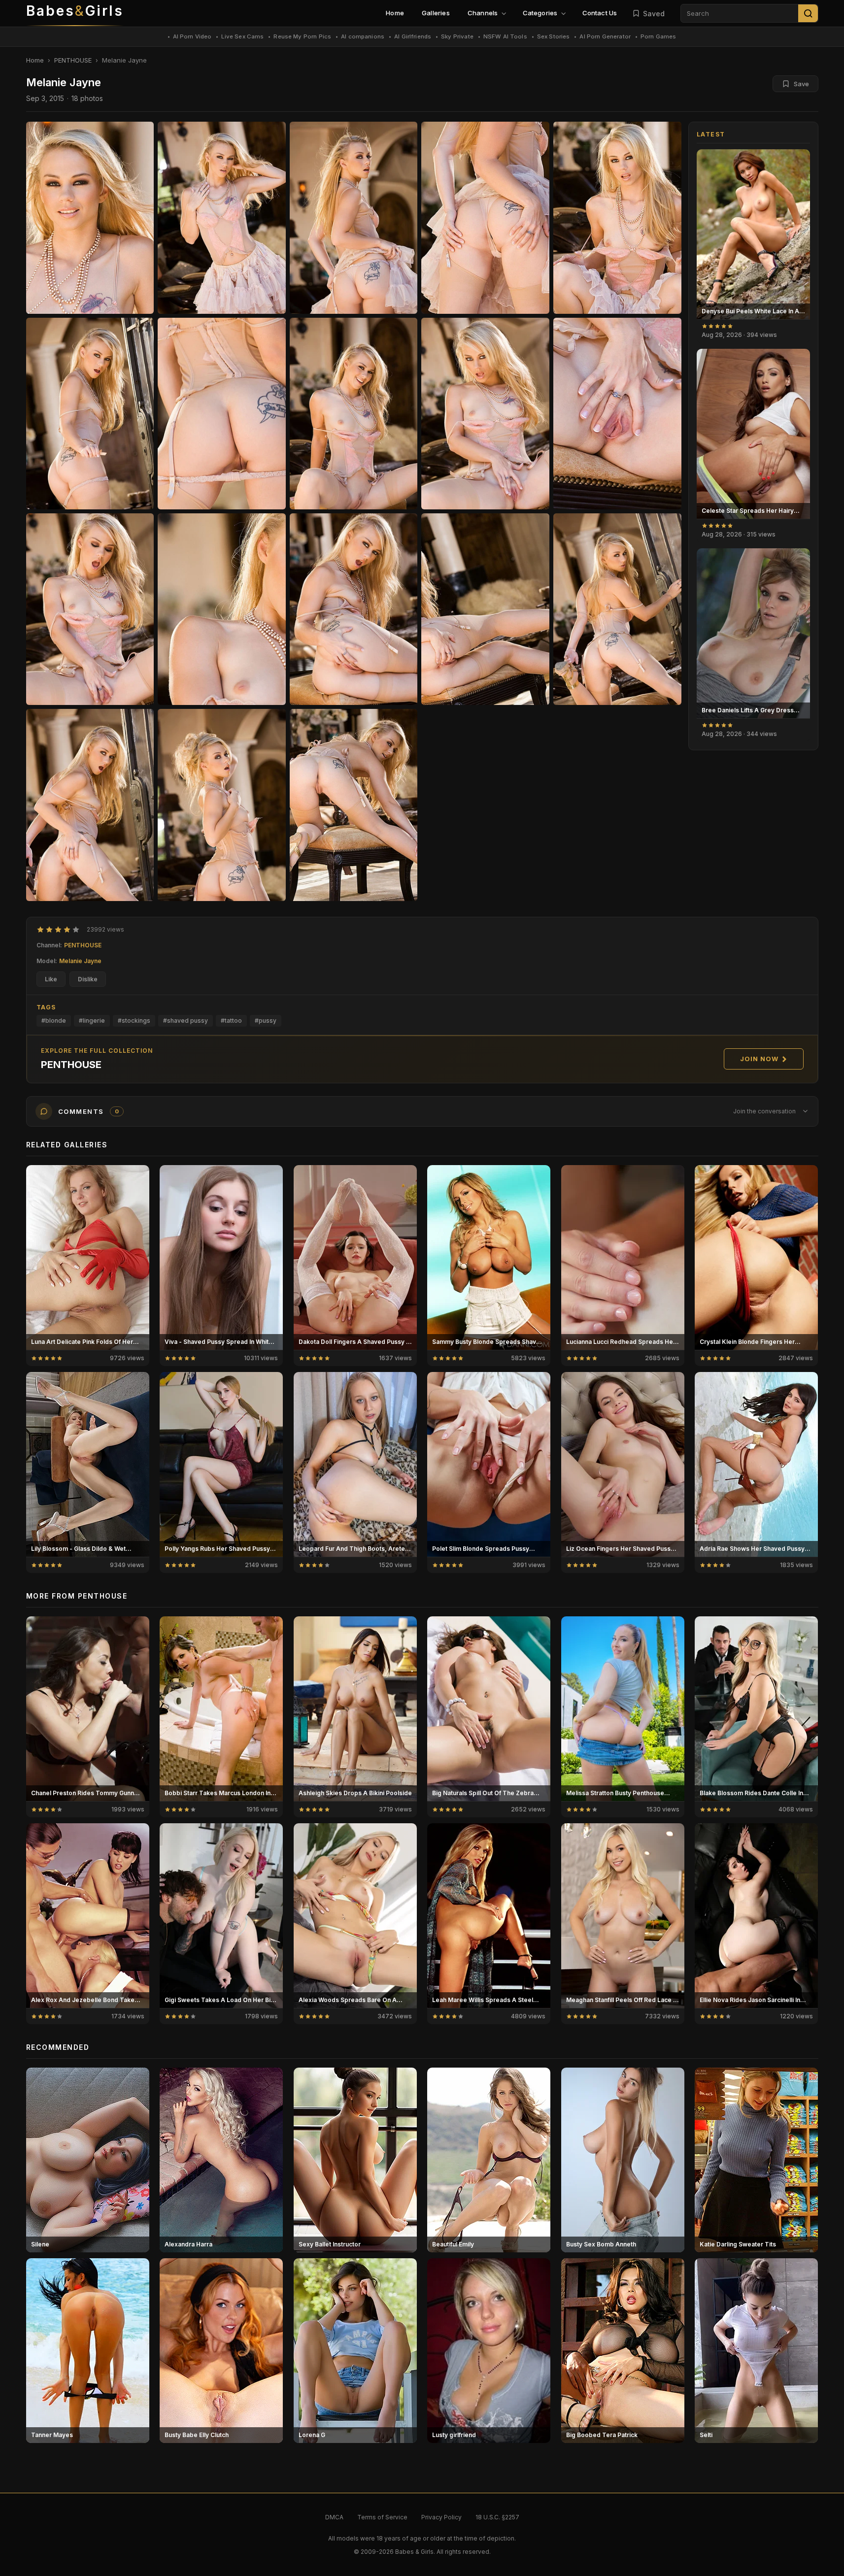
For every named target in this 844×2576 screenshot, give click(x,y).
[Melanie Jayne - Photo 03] (485, 217)
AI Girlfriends (413, 36)
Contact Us (600, 13)
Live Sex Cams (242, 36)
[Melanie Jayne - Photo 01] (222, 217)
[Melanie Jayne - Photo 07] (354, 414)
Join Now (759, 1059)
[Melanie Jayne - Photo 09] (617, 414)
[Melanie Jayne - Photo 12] (354, 609)
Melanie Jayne (80, 961)
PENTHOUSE (73, 60)
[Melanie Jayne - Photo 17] (354, 805)
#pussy (266, 1020)
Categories (540, 13)
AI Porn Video (192, 36)
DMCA (334, 2517)
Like (51, 979)
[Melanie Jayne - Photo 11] (222, 609)
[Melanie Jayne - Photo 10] (90, 609)
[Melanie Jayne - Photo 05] (90, 414)
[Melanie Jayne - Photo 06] (222, 414)
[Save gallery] (797, 162)
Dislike (88, 979)
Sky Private (457, 36)
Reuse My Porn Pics (302, 36)
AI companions (363, 36)
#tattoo (231, 1020)
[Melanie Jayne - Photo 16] (222, 805)
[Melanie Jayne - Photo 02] (354, 217)
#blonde (54, 1020)
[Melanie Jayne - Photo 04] (617, 217)
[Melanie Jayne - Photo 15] (90, 805)
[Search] (808, 13)
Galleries (436, 13)
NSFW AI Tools (505, 36)
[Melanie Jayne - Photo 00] (90, 217)
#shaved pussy (186, 1020)
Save (801, 84)
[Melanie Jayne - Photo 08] (485, 414)
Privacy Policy (441, 2517)
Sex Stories (554, 36)
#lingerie (92, 1020)
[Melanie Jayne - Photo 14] (617, 609)
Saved (654, 14)
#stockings (134, 1020)
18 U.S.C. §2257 (497, 2517)
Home (395, 13)
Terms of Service (382, 2517)
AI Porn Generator (605, 36)
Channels (483, 13)
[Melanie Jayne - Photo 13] (485, 609)
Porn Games (658, 36)
